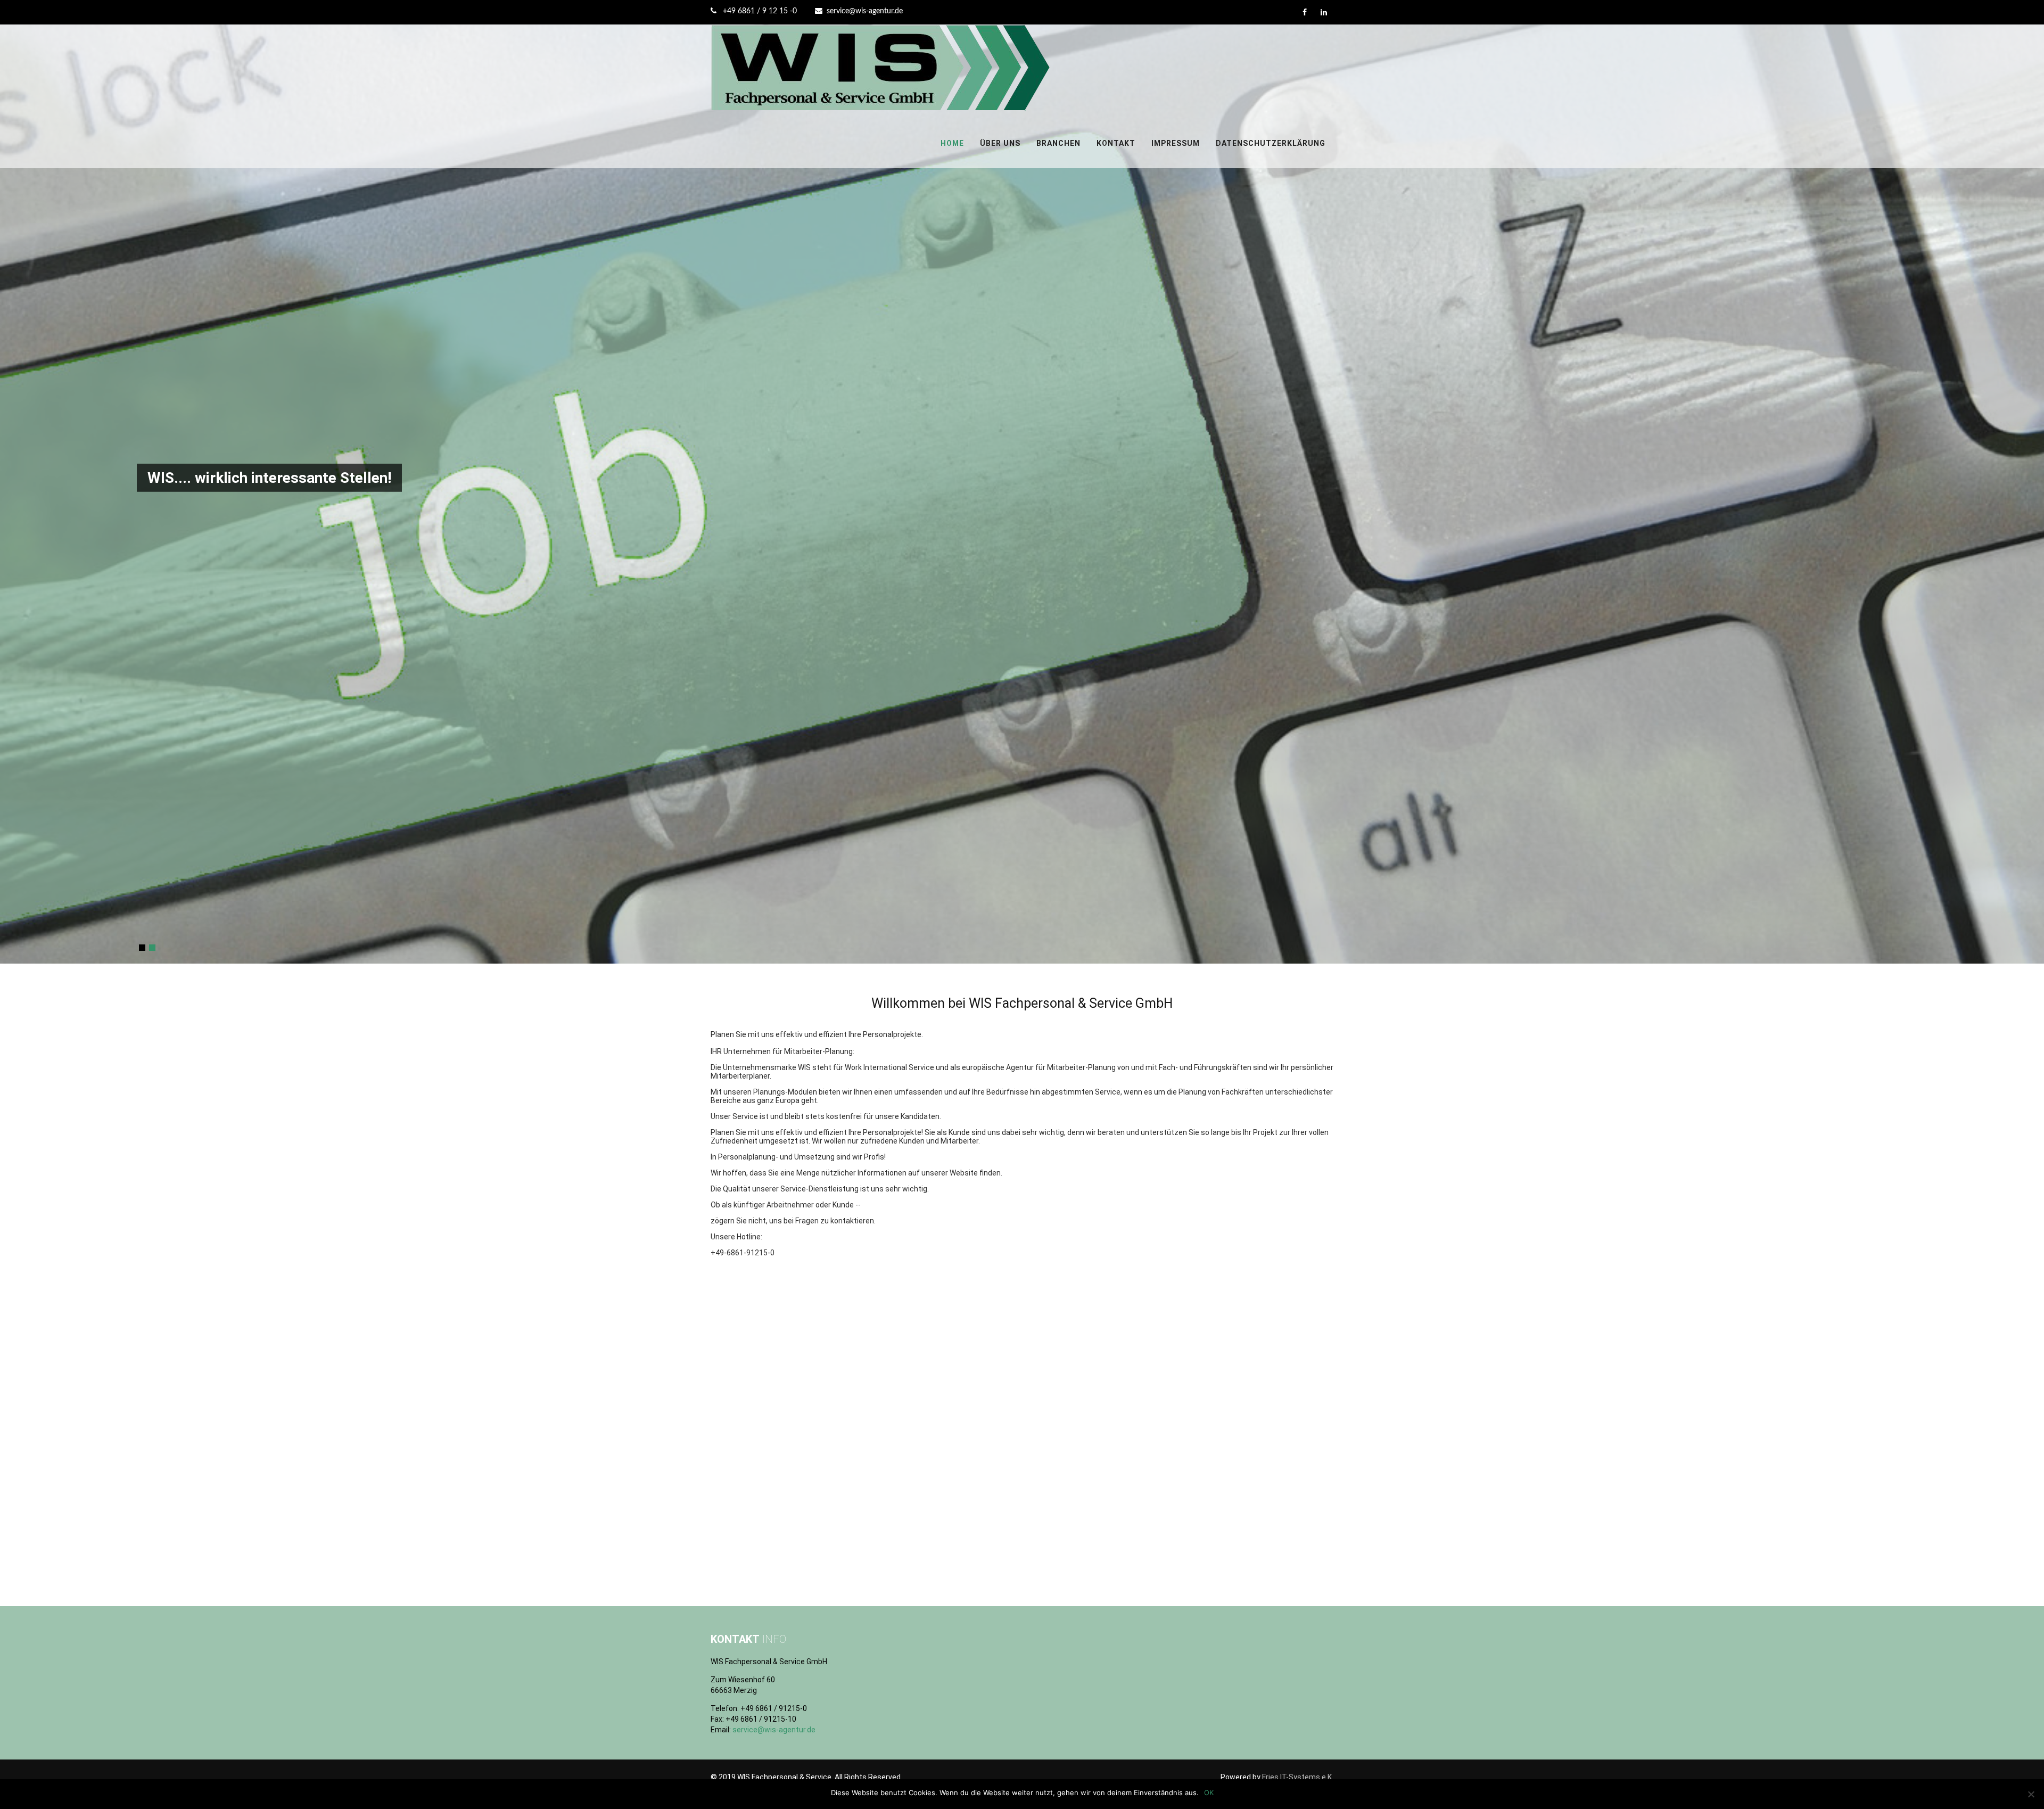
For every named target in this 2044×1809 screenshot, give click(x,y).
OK (1209, 1792)
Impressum (1176, 143)
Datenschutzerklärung (1271, 143)
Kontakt (1116, 143)
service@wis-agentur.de (865, 11)
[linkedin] (1324, 12)
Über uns (1000, 143)
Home (952, 143)
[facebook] (1304, 12)
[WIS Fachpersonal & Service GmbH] (881, 114)
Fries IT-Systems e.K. (1298, 1777)
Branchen (1058, 143)
